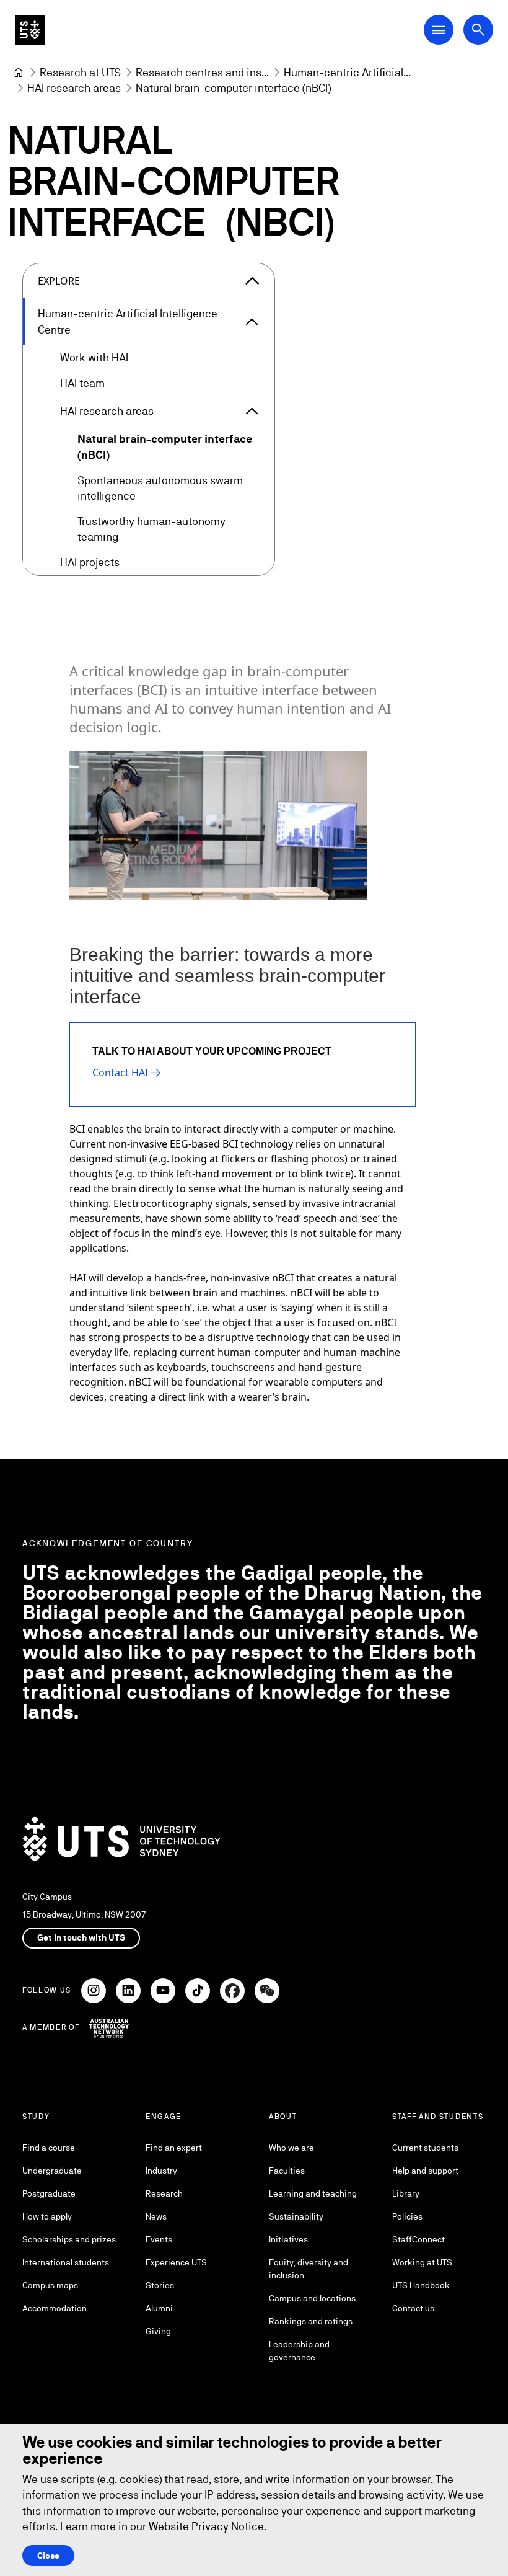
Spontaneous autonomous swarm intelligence (160, 488)
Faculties (287, 2171)
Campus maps (50, 2285)
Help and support (425, 2171)
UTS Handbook (421, 2285)
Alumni (159, 2308)
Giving (158, 2331)
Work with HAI (94, 357)
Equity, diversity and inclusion (309, 2269)
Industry (161, 2171)
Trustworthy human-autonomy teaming (151, 529)
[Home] (19, 73)
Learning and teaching (313, 2193)
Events (159, 2239)
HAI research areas (107, 411)
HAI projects (90, 562)
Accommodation (55, 2308)
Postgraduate (49, 2193)
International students (66, 2262)
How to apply (47, 2216)
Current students (425, 2148)
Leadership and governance (299, 2351)
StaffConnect (418, 2239)
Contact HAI (120, 1073)
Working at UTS (422, 2262)
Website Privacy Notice (206, 2526)
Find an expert (174, 2148)
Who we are (291, 2148)
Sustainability (296, 2216)
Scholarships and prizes (69, 2239)
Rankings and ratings (311, 2321)
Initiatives (288, 2239)
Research (164, 2193)
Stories (160, 2285)
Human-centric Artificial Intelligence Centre (128, 321)
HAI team (82, 383)
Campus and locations (312, 2298)
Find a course (49, 2148)
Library (406, 2193)
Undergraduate (52, 2171)
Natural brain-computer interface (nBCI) (165, 446)
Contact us (413, 2308)
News (156, 2216)
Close (48, 2556)
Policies (407, 2216)
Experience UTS (176, 2262)
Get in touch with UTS (81, 1937)
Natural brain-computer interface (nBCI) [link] (233, 88)
